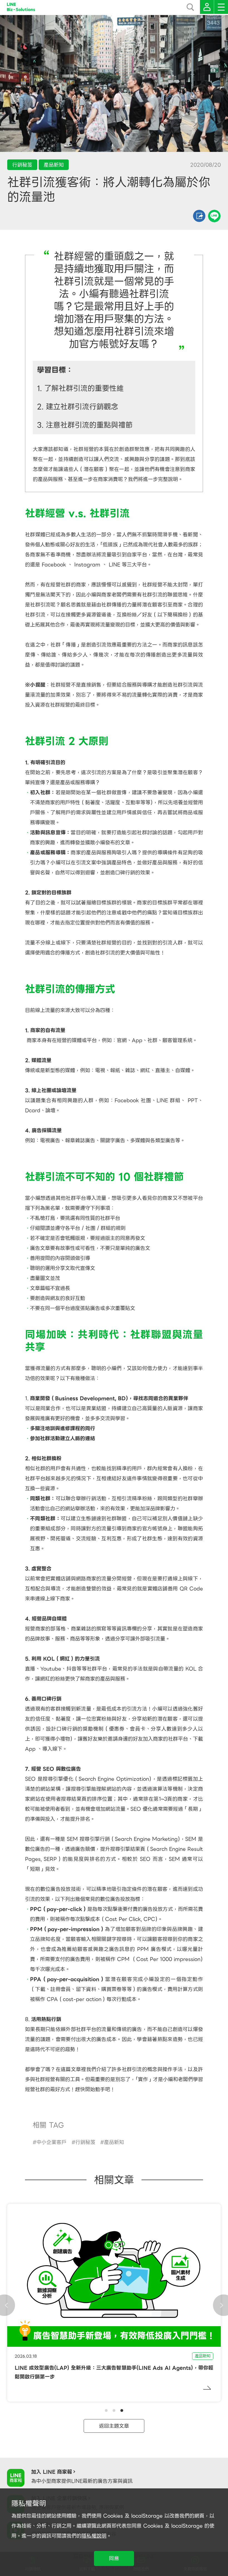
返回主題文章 (114, 2426)
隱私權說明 (94, 2536)
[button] (106, 2410)
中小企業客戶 (51, 2142)
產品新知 (114, 2142)
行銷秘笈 (85, 2142)
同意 (114, 2558)
